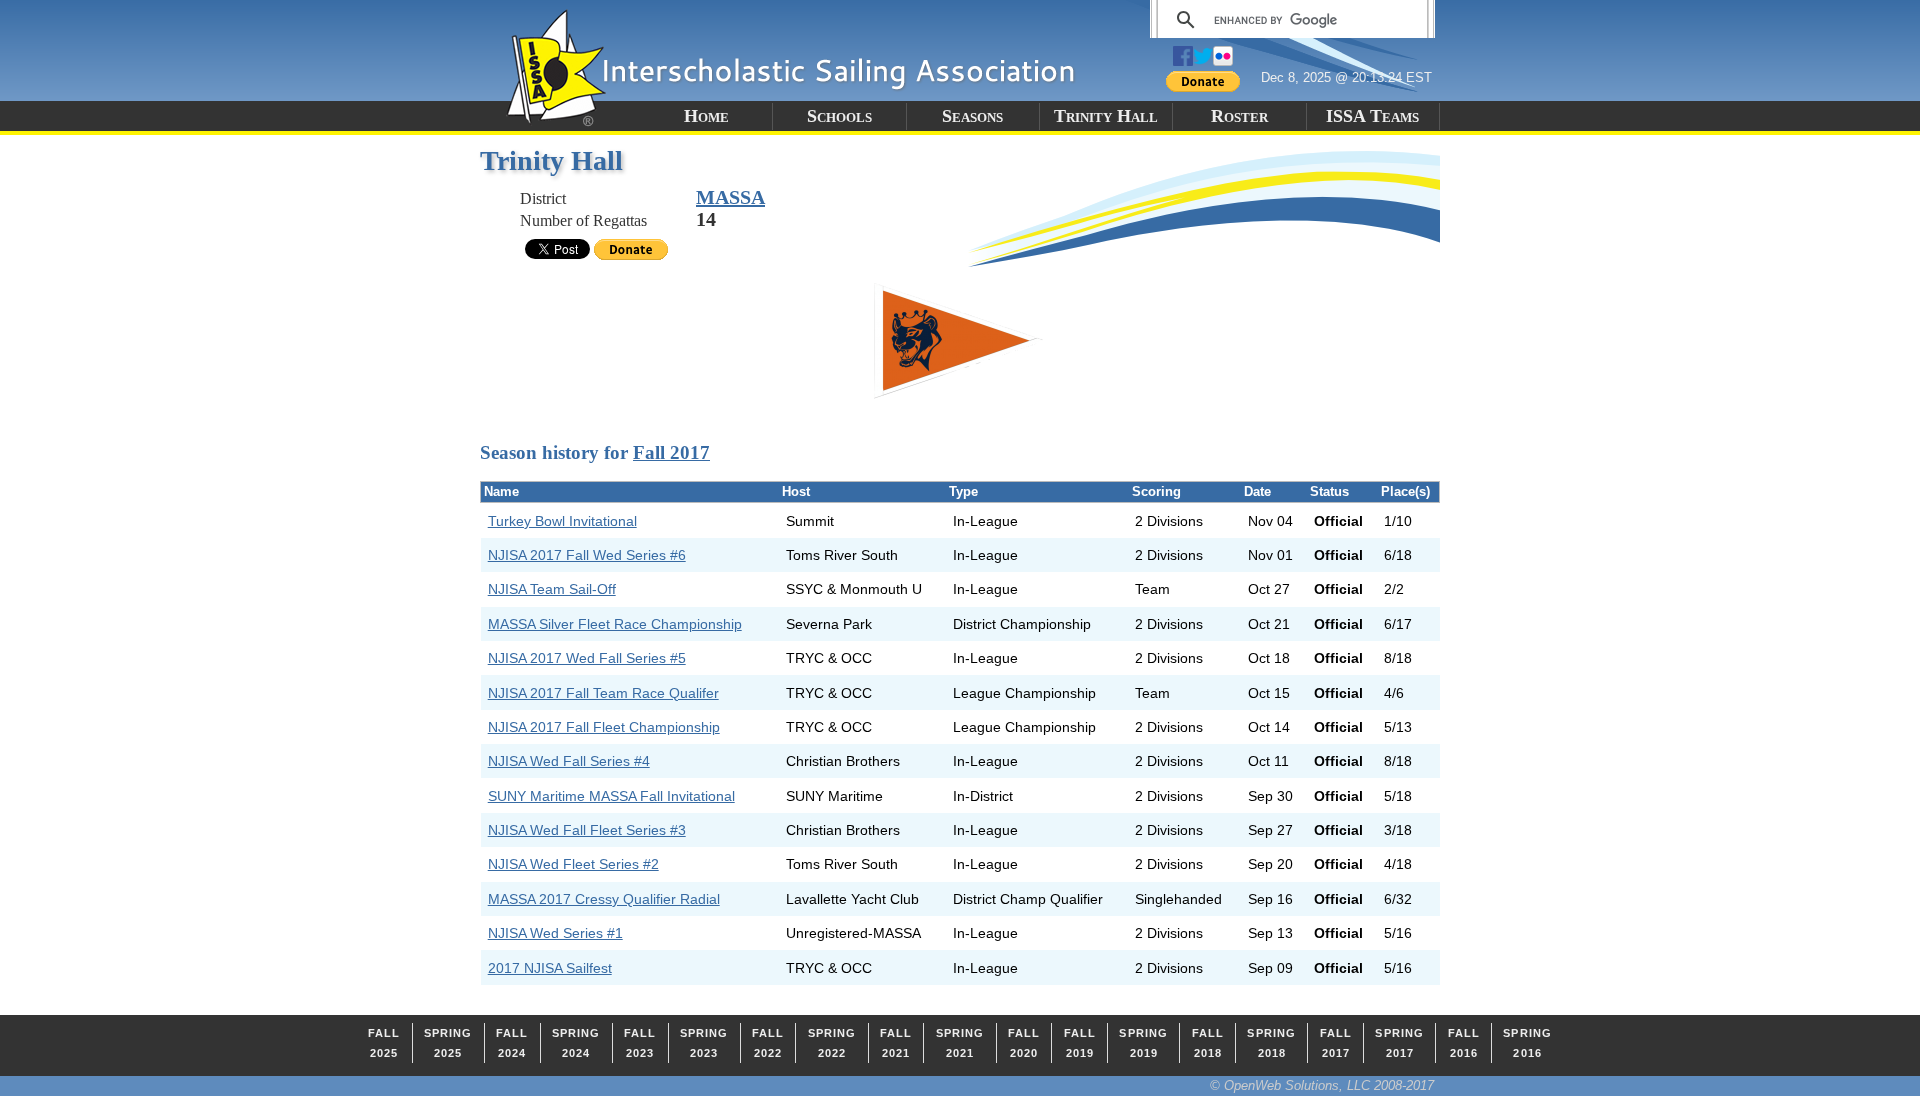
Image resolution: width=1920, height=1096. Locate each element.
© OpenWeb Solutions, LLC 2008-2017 (1322, 1085)
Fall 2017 (671, 452)
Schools (839, 116)
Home (706, 116)
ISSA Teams (1372, 116)
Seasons (972, 116)
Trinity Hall (1106, 116)
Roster (1239, 116)
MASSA (730, 197)
